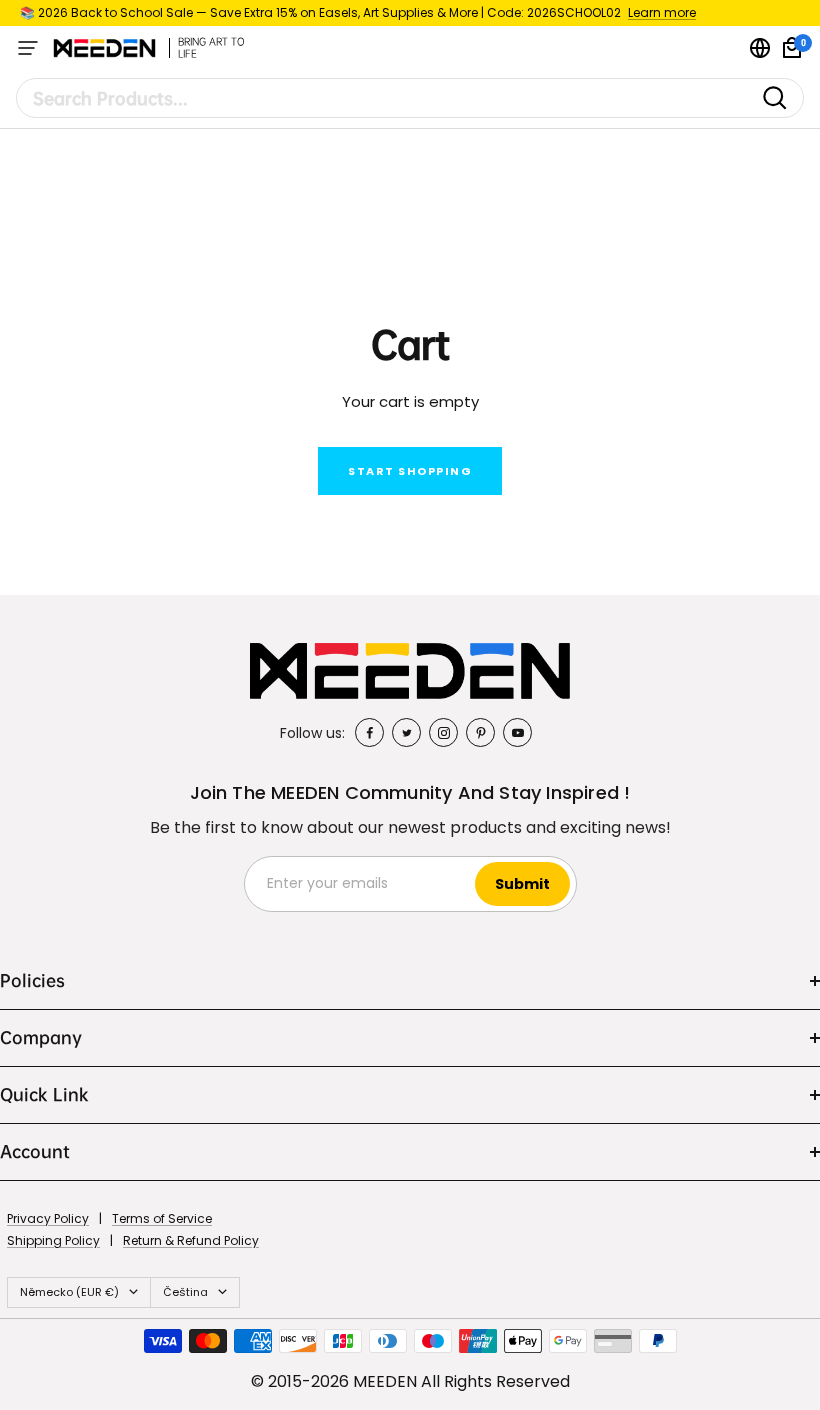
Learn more (662, 12)
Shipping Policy (53, 1240)
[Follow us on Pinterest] (480, 732)
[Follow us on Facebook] (369, 732)
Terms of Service (162, 1218)
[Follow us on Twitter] (406, 732)
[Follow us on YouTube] (517, 732)
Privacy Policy (48, 1218)
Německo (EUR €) (69, 1292)
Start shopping (410, 471)
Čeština (185, 1292)
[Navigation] (28, 48)
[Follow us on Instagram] (443, 732)
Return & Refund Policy (191, 1240)
